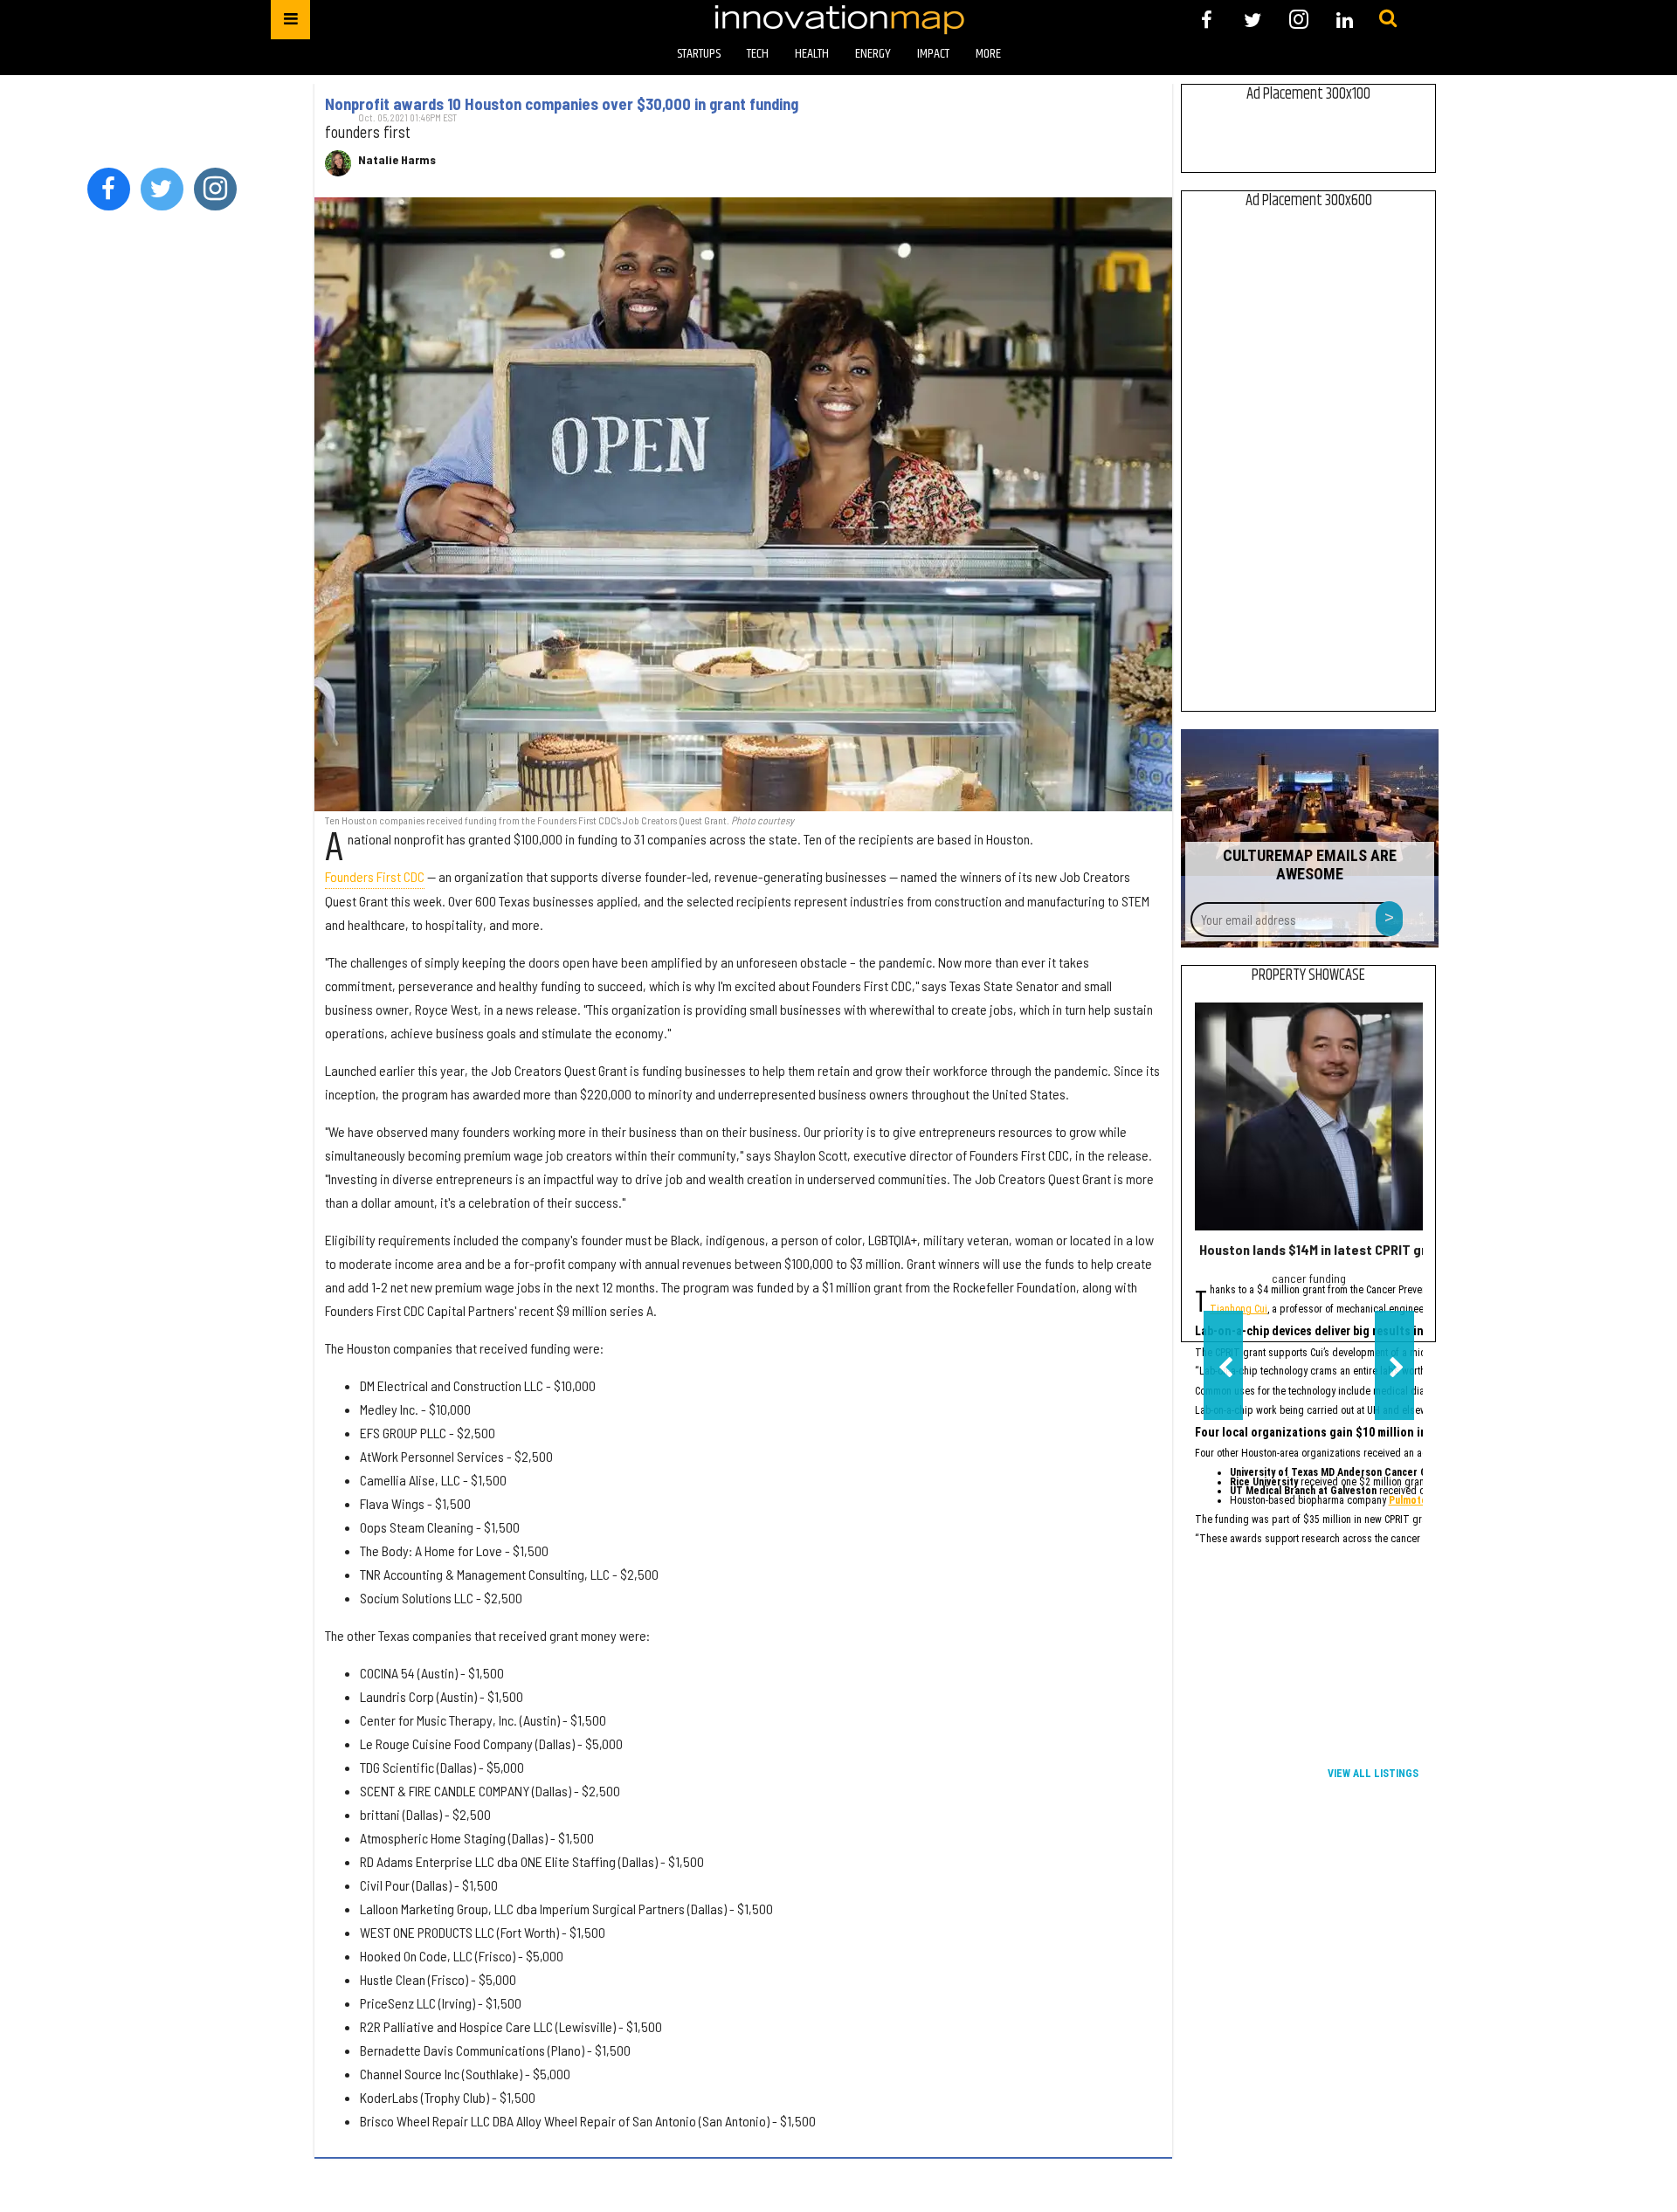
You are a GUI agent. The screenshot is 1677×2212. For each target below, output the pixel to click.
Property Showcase (1308, 975)
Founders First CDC (375, 876)
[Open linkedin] (1345, 20)
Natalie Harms (397, 160)
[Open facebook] (1207, 20)
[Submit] (1388, 19)
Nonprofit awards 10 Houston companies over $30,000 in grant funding (562, 104)
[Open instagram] (1298, 20)
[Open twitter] (1253, 20)
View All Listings (1373, 1774)
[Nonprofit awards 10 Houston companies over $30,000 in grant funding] (743, 504)
